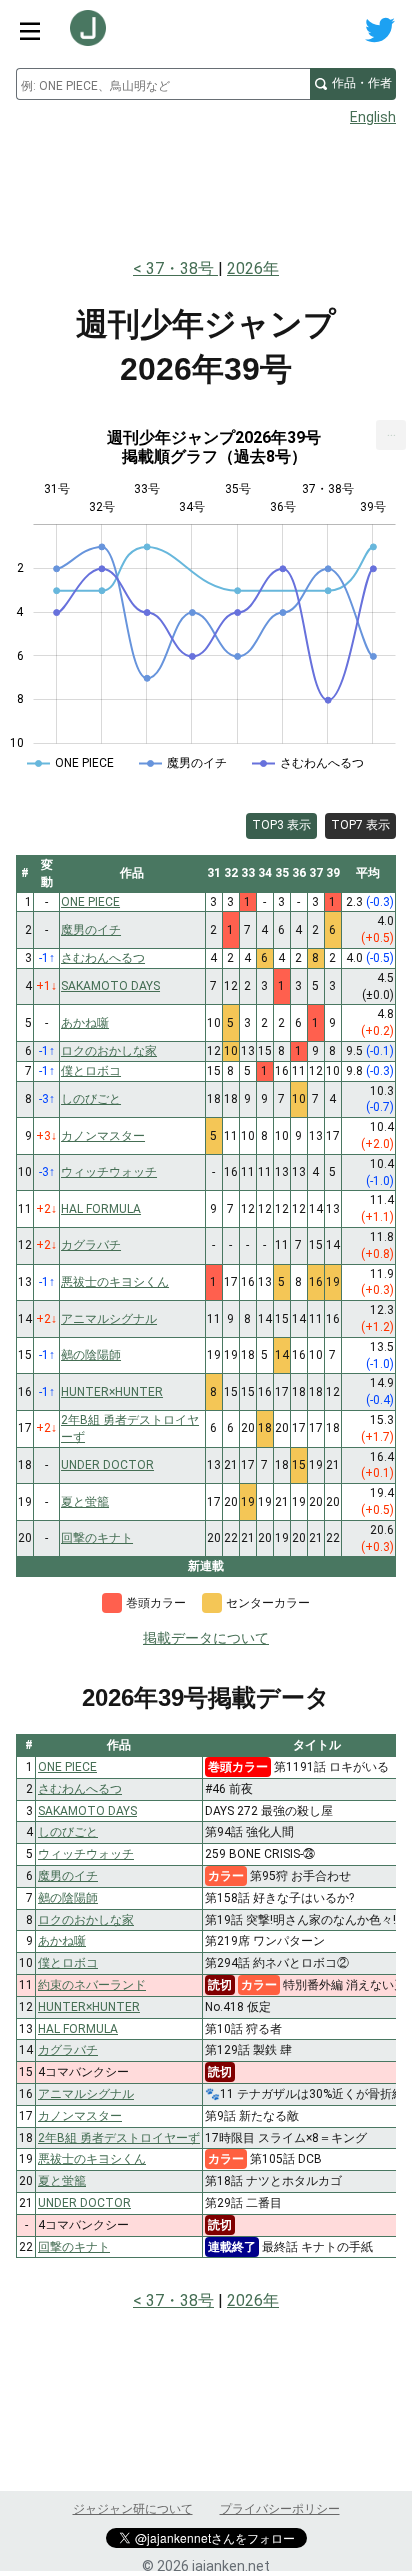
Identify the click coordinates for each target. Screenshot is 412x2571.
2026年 (253, 268)
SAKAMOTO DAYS (87, 1811)
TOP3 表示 (281, 825)
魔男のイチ (68, 1876)
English (373, 117)
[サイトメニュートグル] (30, 30)
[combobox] (163, 84)
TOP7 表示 (360, 825)
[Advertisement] (206, 186)
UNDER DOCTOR (84, 2203)
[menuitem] (391, 435)
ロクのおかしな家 (86, 1920)
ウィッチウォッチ (86, 1854)
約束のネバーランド (92, 1985)
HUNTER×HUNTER (89, 2007)
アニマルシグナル (86, 2094)
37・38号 (182, 268)
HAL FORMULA (78, 2029)
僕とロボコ (68, 1963)
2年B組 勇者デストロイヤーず (119, 2138)
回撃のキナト (74, 2247)
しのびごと (68, 1832)
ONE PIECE (67, 1767)
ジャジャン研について (133, 2509)
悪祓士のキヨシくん (92, 2159)
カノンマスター (80, 2116)
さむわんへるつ (80, 1789)
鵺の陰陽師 (68, 1898)
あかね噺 (62, 1941)
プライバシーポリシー (280, 2509)
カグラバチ (68, 2050)
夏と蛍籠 (62, 2181)
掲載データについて (206, 1638)
